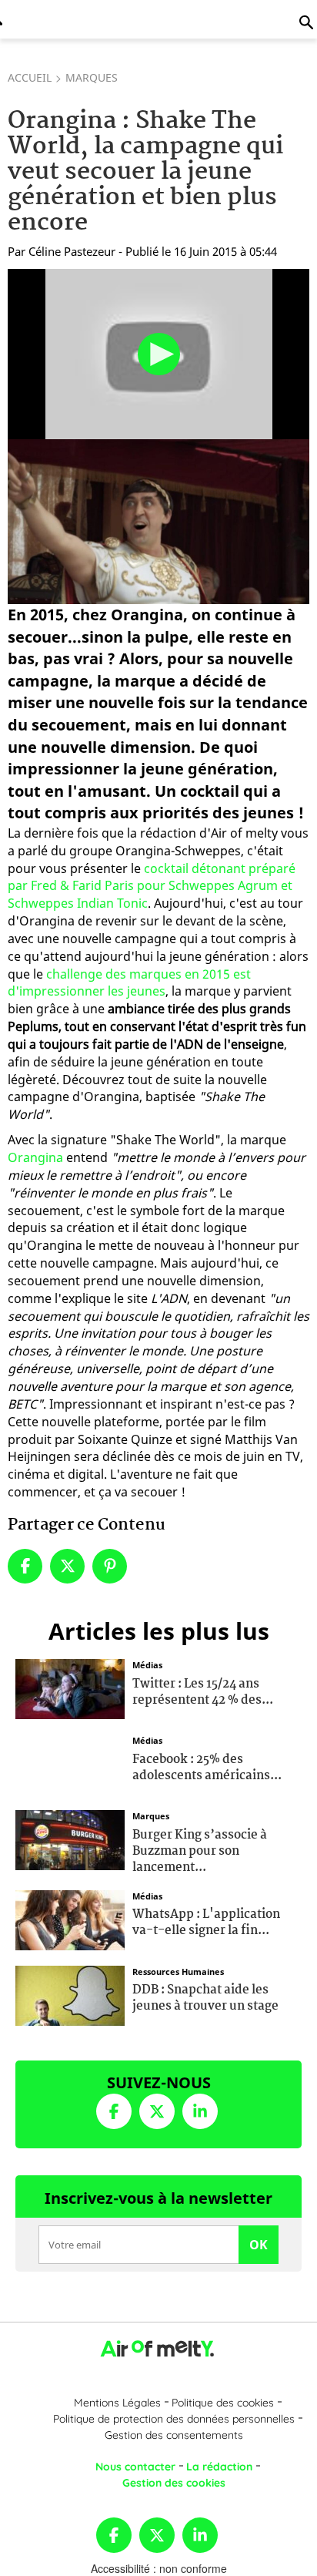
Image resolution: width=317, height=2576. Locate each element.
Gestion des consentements (174, 2435)
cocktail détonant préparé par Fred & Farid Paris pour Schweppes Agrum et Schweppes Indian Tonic (152, 886)
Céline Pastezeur (72, 251)
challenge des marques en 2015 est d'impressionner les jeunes (129, 983)
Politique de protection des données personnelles (174, 2419)
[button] (159, 354)
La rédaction (219, 2467)
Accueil (30, 77)
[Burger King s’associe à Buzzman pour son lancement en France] (70, 1839)
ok (259, 2245)
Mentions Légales (117, 2403)
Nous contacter (135, 2467)
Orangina (35, 1157)
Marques (92, 77)
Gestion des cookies (174, 2483)
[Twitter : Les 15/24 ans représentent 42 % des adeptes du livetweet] (70, 1688)
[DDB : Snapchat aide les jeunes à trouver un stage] (70, 1993)
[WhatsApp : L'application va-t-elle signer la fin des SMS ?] (70, 1918)
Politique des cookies (223, 2403)
